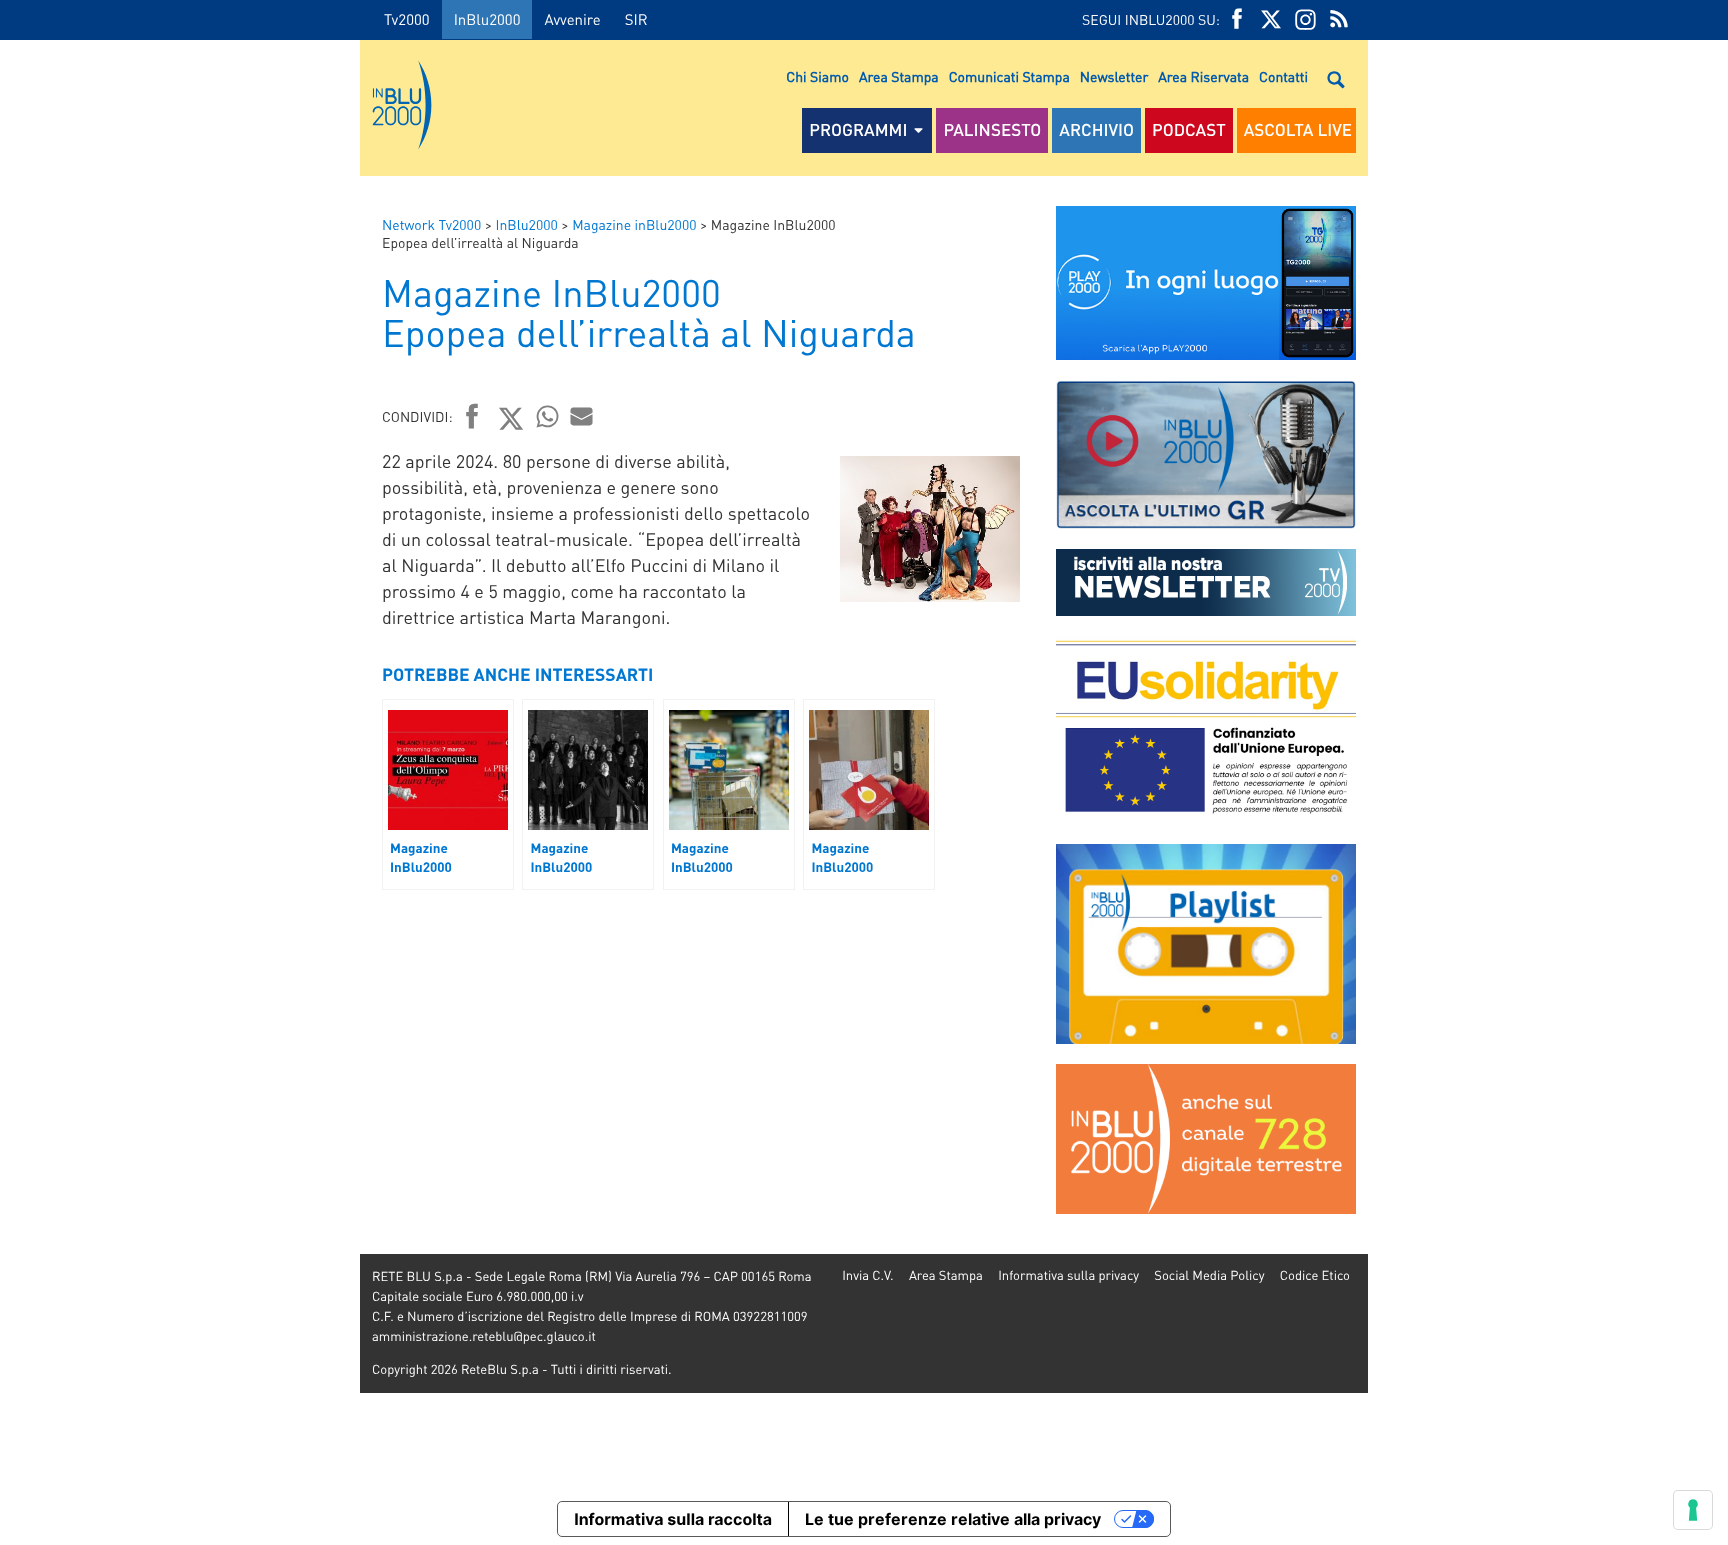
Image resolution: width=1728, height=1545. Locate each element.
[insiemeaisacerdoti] (180, 786)
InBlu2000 (487, 19)
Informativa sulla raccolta (673, 1519)
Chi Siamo (817, 77)
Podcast (1189, 130)
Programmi (858, 130)
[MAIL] (582, 416)
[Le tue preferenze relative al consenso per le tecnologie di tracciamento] (1693, 1510)
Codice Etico (1315, 1275)
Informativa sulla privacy (1068, 1275)
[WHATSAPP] (548, 416)
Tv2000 (407, 19)
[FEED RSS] (1339, 19)
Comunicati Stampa (1009, 77)
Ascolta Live (1298, 130)
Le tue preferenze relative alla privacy (953, 1519)
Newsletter (1114, 77)
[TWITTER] (1271, 19)
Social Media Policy (1209, 1275)
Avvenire (572, 19)
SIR (636, 19)
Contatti (1283, 77)
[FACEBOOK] (1237, 19)
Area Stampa (899, 77)
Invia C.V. (867, 1275)
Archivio (1096, 130)
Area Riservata (1203, 77)
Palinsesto (992, 130)
